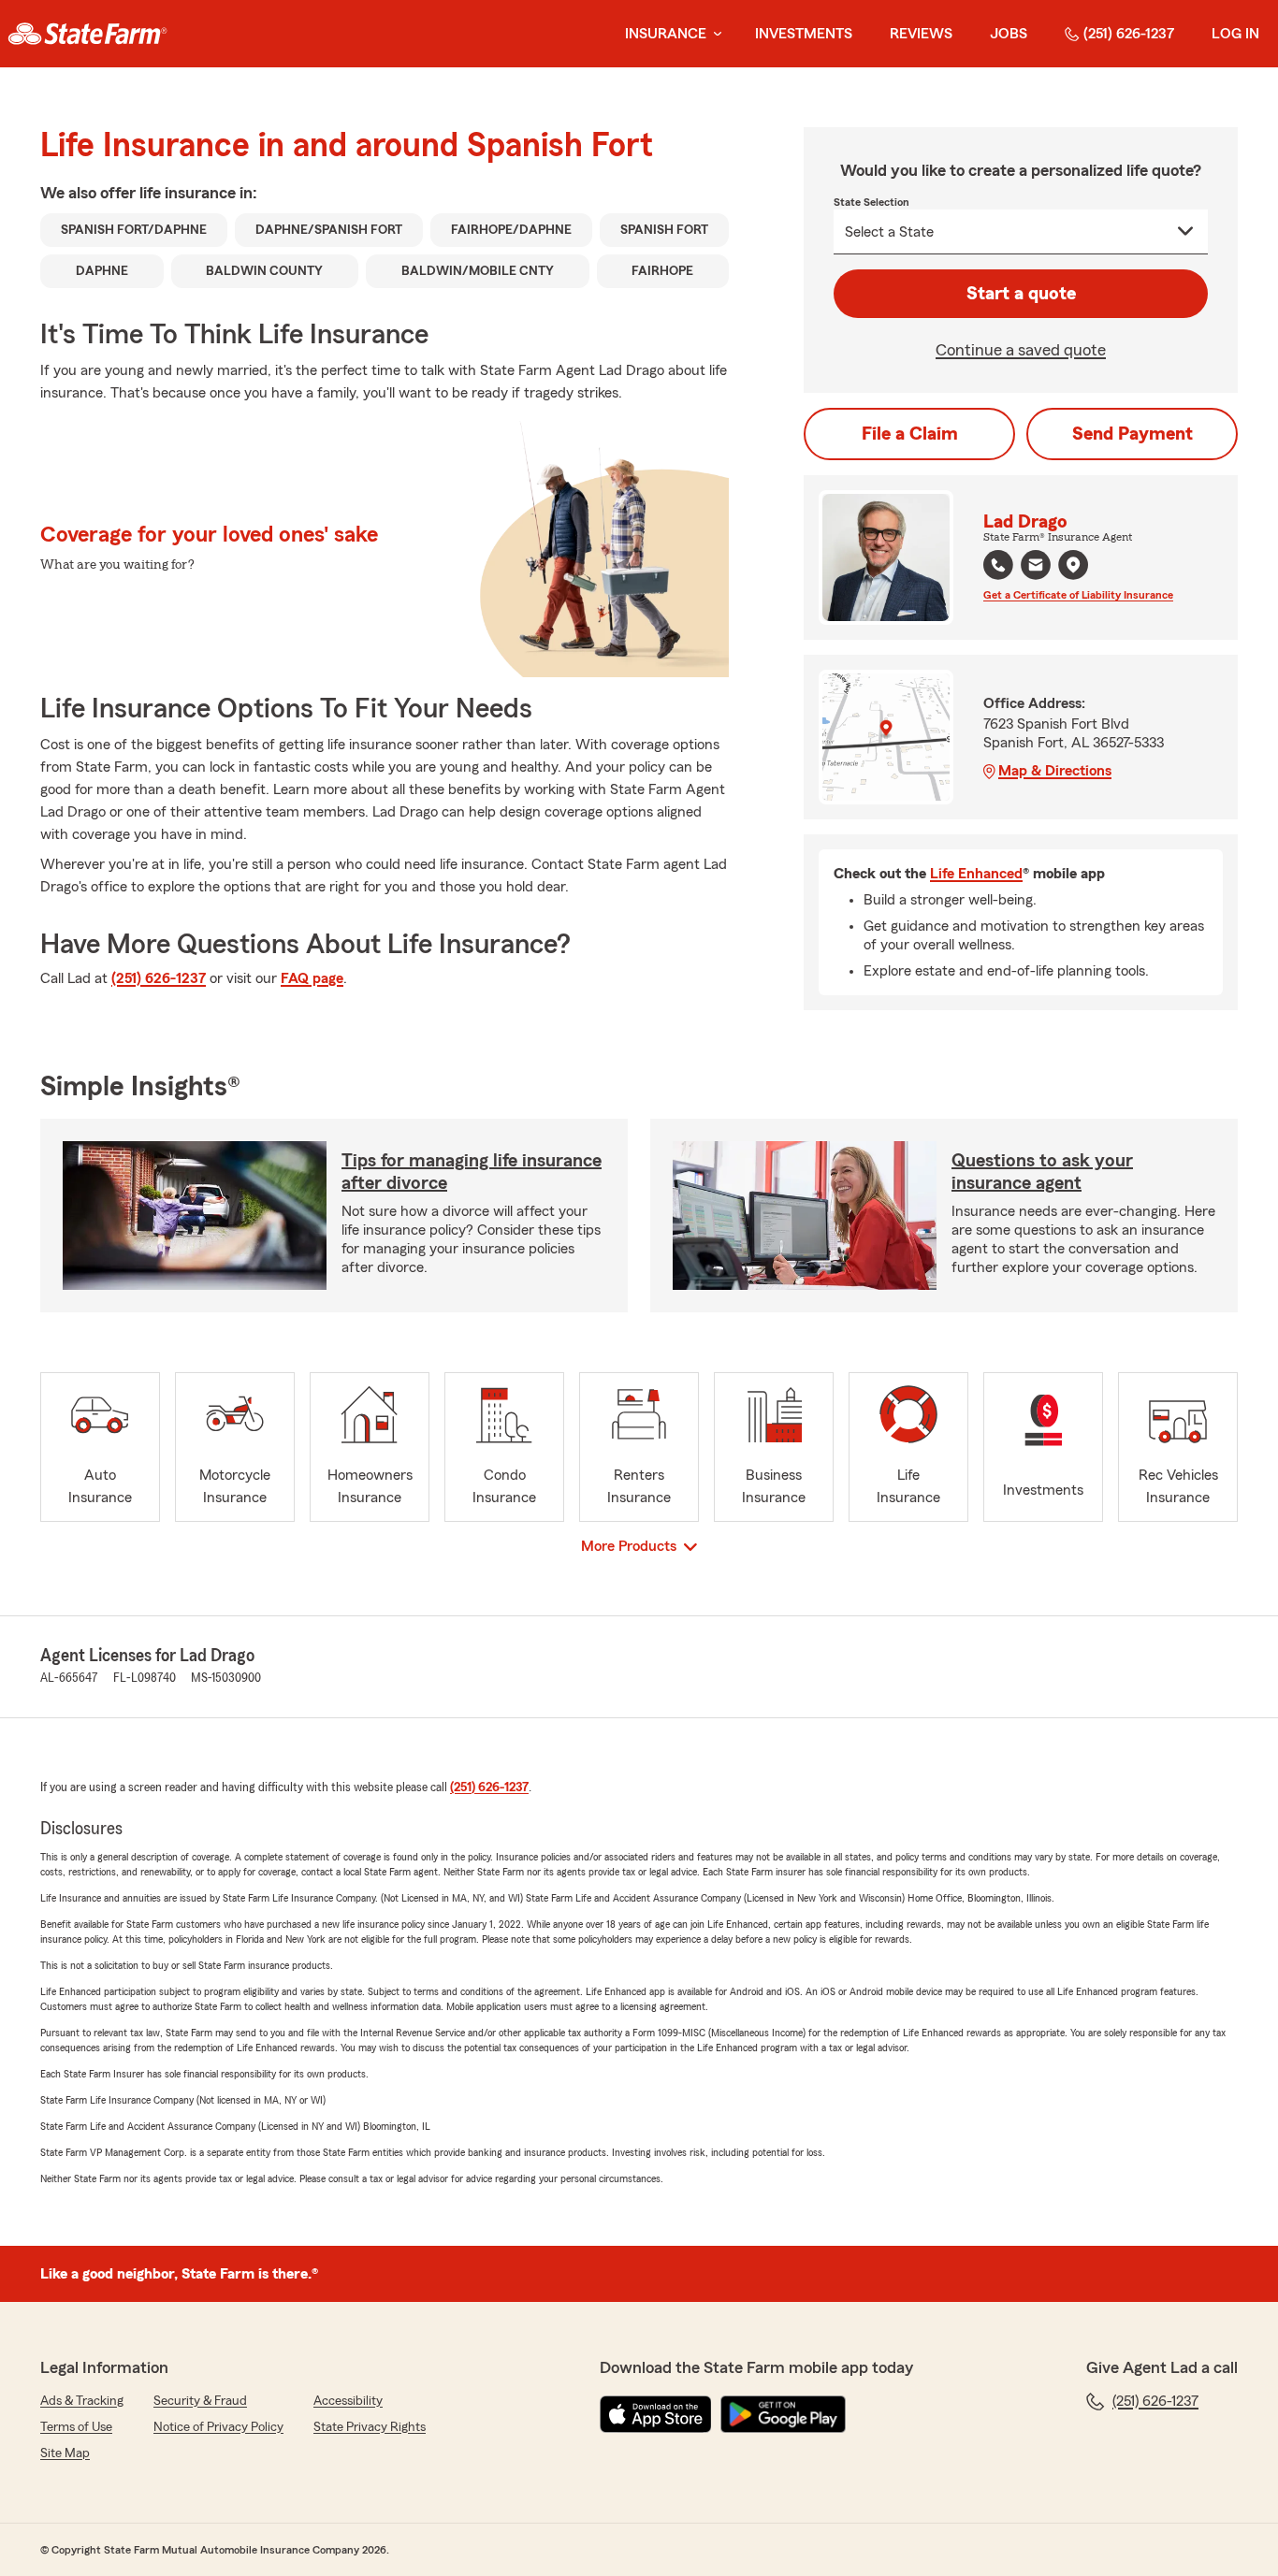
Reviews (921, 34)
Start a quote (1021, 294)
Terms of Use (76, 2427)
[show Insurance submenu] (714, 34)
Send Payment (1133, 434)
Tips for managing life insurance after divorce (472, 1172)
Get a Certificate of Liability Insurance (1078, 595)
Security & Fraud (200, 2401)
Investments (804, 34)
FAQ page (312, 978)
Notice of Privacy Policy (218, 2427)
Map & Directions (1055, 771)
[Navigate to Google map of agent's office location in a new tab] (1073, 565)
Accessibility (348, 2401)
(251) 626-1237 (1129, 34)
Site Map (65, 2453)
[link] (87, 34)
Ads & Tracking (82, 2401)
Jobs (1009, 34)
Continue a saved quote (1021, 350)
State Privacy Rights (370, 2427)
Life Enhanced (976, 874)
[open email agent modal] (1036, 567)
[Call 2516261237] (998, 565)
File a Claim (910, 434)
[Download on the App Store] (656, 2414)
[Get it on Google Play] (783, 2414)
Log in (1235, 34)
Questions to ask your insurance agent (1042, 1172)
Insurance (666, 34)
